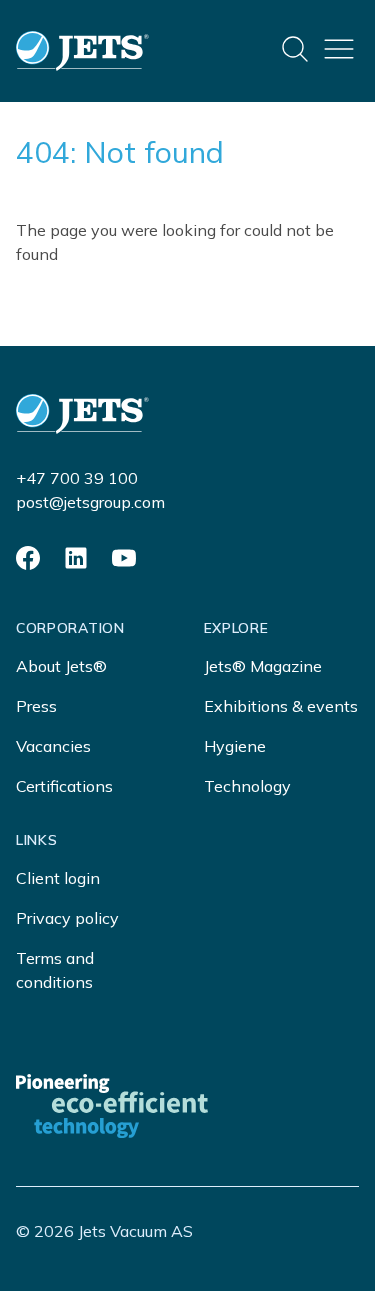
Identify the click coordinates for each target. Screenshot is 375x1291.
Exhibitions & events (281, 706)
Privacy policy (67, 918)
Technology (247, 786)
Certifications (64, 786)
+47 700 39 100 (77, 478)
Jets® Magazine (263, 666)
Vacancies (53, 746)
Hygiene (235, 746)
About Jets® (61, 666)
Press (36, 706)
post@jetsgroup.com (90, 502)
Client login (58, 878)
